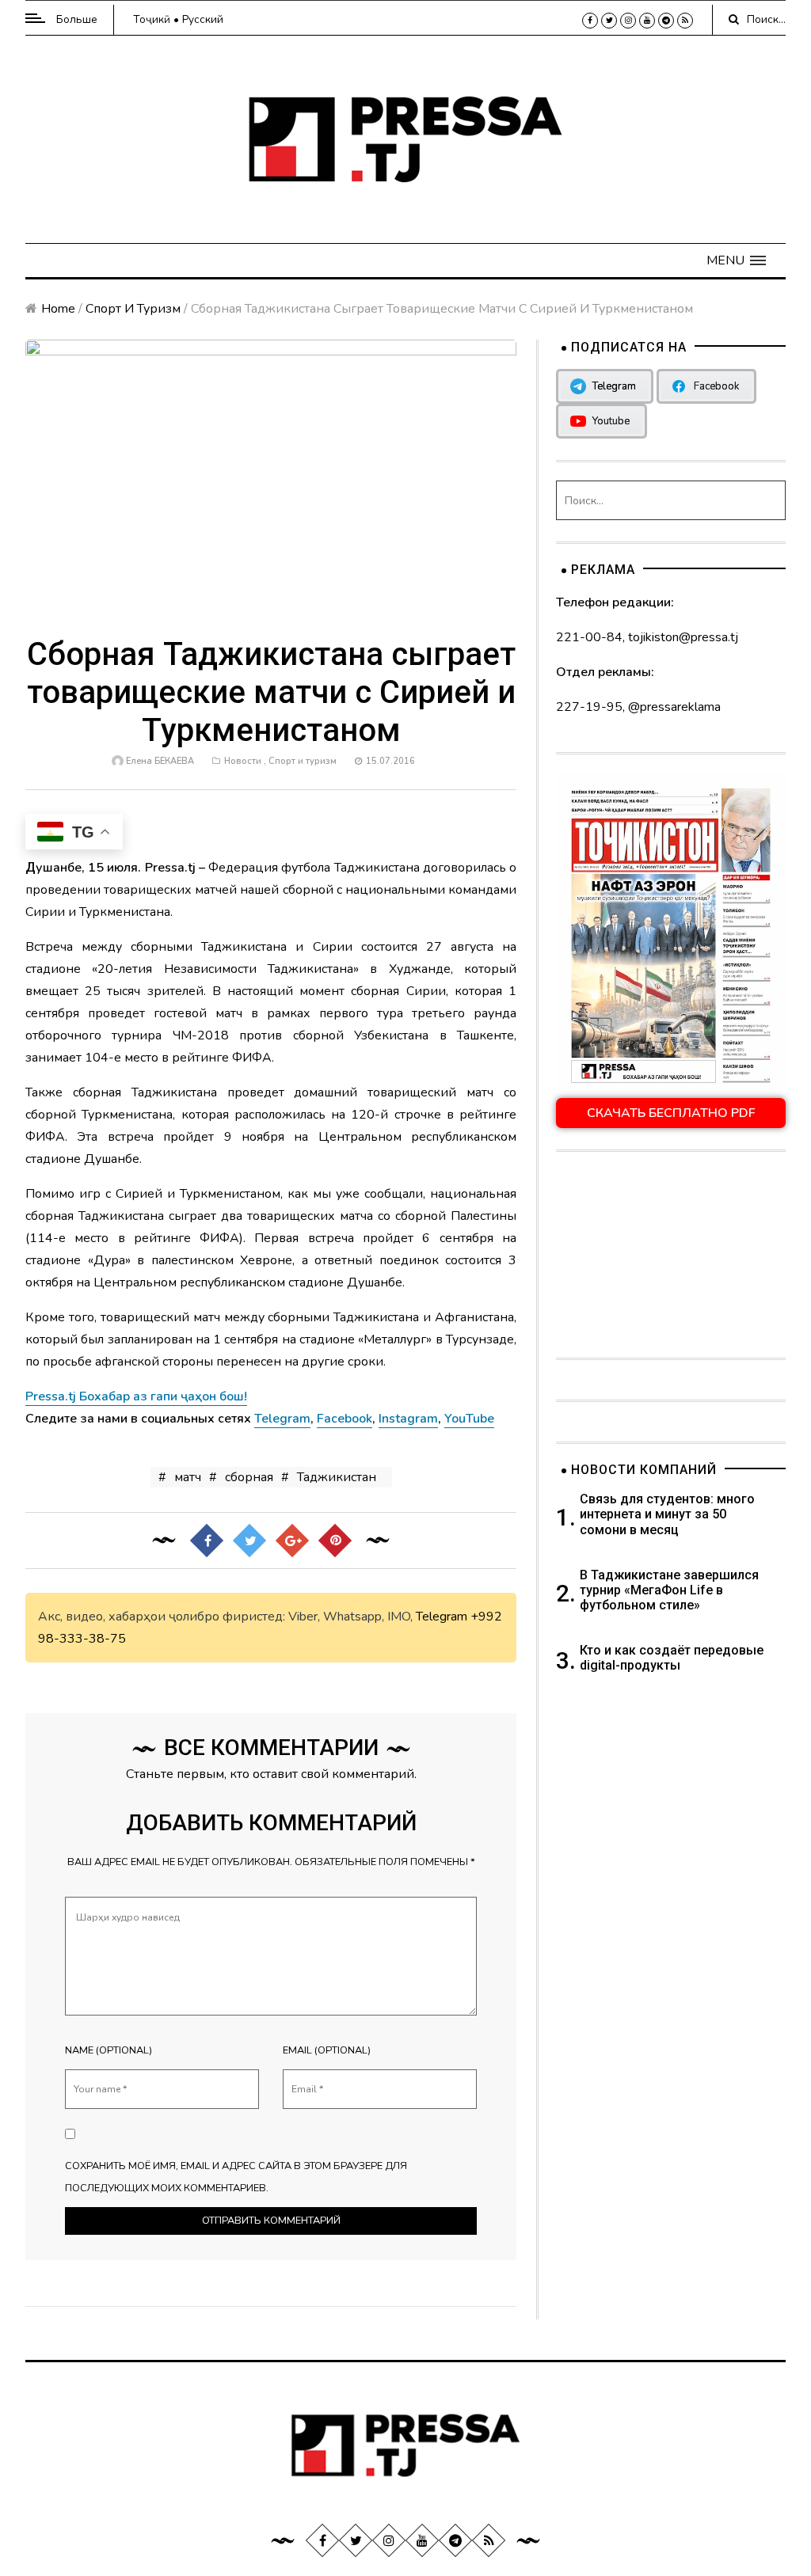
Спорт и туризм (133, 309)
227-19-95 (589, 707)
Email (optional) (327, 2050)
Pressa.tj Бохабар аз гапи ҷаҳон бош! (136, 1396)
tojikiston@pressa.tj (683, 637)
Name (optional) (109, 2050)
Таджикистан (337, 1477)
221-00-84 (589, 637)
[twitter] (609, 21)
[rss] (685, 21)
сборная (249, 1477)
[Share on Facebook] (207, 1541)
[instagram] (628, 21)
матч (188, 1477)
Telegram (442, 1617)
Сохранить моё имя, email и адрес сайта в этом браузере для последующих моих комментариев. (236, 2177)
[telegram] (666, 21)
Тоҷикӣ (152, 19)
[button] (736, 260)
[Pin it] (335, 1541)
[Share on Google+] (292, 1541)
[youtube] (647, 21)
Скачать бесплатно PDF (671, 1113)
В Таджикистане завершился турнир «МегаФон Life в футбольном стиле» (669, 1590)
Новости (243, 761)
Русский (203, 19)
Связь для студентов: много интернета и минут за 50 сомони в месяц (667, 1514)
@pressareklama (674, 707)
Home (58, 309)
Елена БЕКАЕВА (160, 761)
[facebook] (590, 21)
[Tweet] (249, 1541)
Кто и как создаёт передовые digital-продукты (672, 1658)
